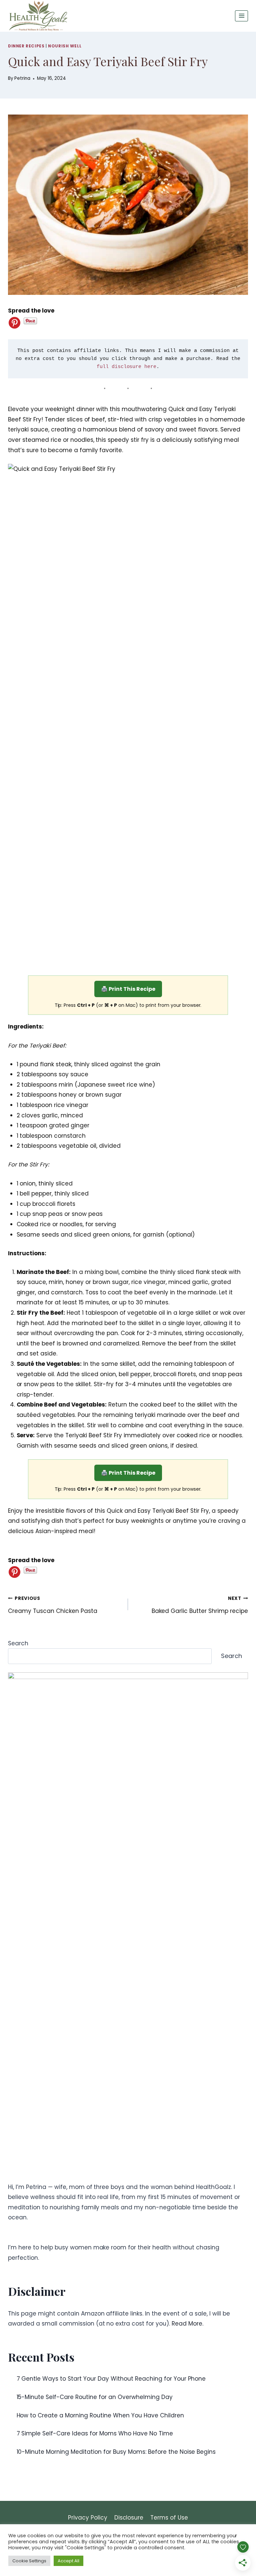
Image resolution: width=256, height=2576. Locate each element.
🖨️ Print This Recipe (128, 989)
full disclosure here (127, 367)
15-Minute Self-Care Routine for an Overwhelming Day (95, 2397)
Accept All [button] (68, 2561)
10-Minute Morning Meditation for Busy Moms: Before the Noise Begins (116, 2452)
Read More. (187, 2324)
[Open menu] (241, 16)
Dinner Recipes (26, 46)
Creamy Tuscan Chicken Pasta (53, 1605)
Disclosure (129, 2518)
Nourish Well (65, 46)
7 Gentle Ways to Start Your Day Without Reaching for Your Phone (111, 2379)
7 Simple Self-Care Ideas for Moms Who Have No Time (95, 2433)
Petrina (22, 78)
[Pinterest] (14, 323)
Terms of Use (169, 2518)
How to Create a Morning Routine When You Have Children (100, 2415)
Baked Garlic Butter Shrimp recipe (200, 1605)
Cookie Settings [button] (29, 2561)
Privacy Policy (88, 2518)
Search (18, 1643)
